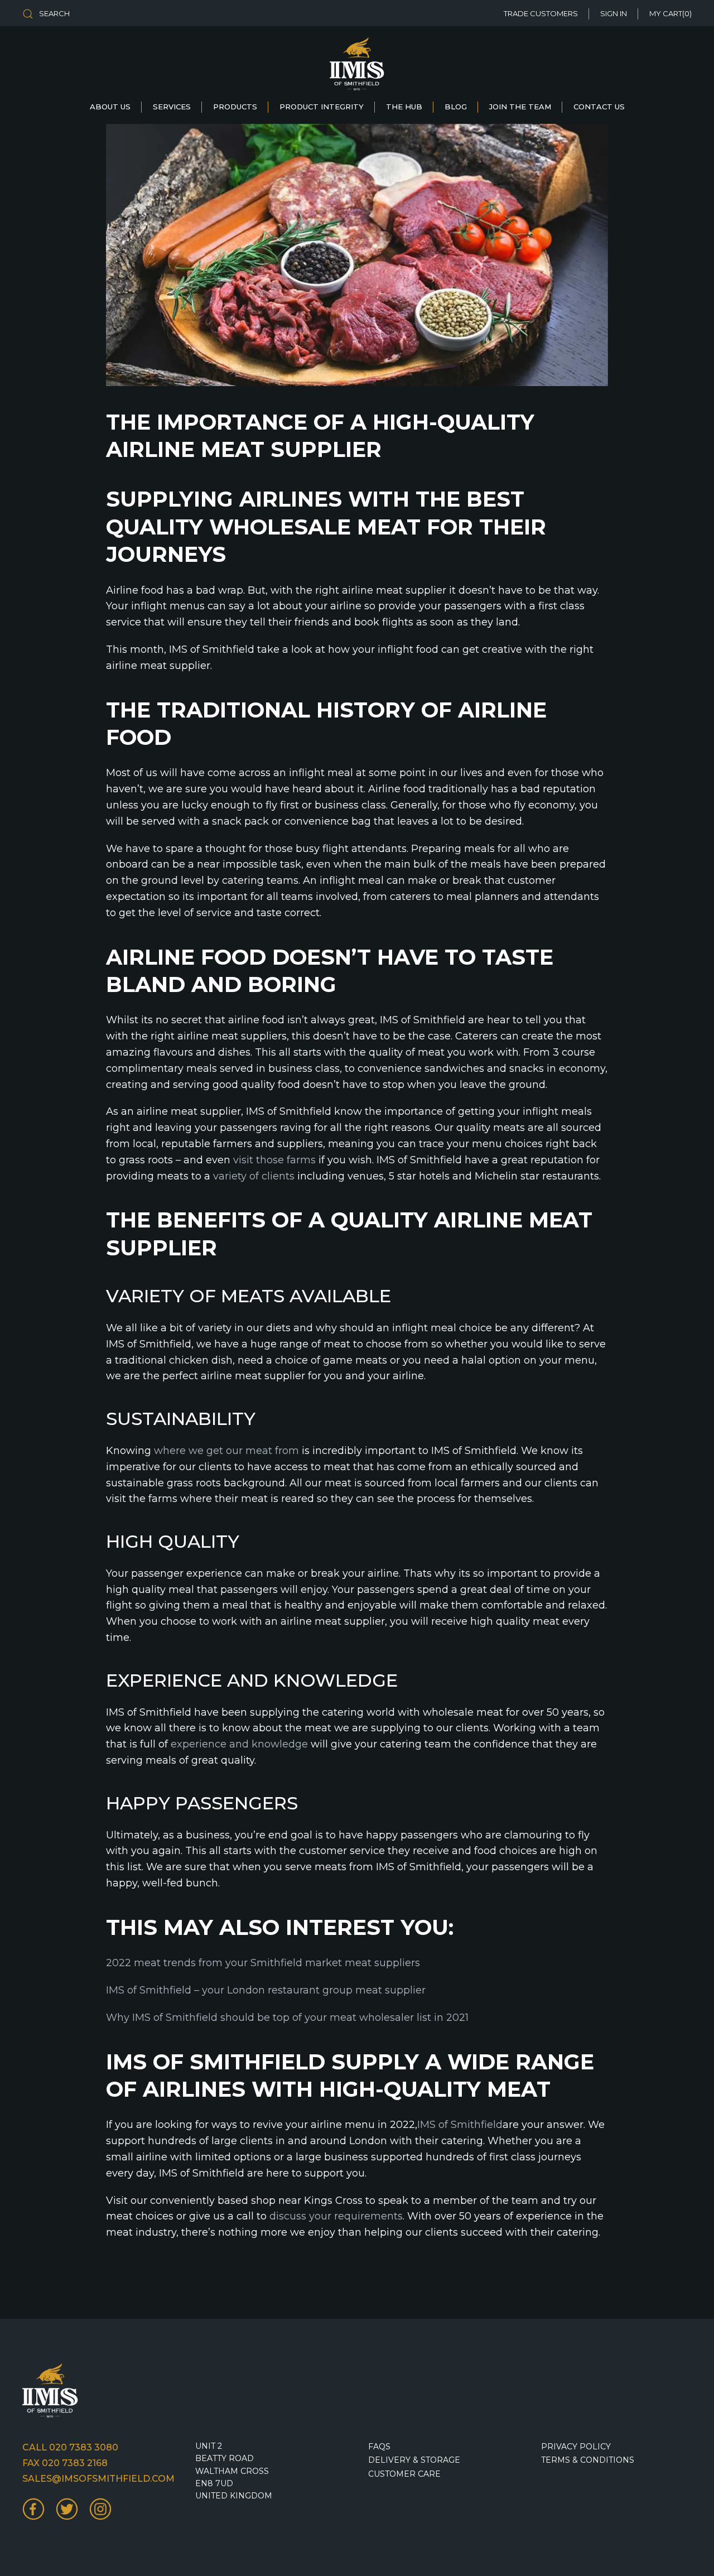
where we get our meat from (226, 1451)
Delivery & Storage (414, 2460)
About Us (110, 107)
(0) (670, 13)
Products (235, 107)
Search (54, 13)
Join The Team (520, 107)
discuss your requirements (336, 2216)
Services (172, 107)
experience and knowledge (239, 1744)
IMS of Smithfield (460, 2125)
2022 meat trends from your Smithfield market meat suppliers (263, 1963)
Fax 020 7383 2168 (65, 2463)
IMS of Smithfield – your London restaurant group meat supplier (266, 1990)
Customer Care (404, 2474)
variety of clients (254, 1176)
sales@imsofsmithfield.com (98, 2479)
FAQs (379, 2447)
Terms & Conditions (588, 2460)
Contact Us (599, 107)
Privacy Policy (576, 2447)
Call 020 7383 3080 (70, 2447)
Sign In (614, 13)
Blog (456, 107)
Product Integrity (322, 107)
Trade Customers (541, 13)
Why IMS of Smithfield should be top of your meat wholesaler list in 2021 (287, 2018)
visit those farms (274, 1160)
